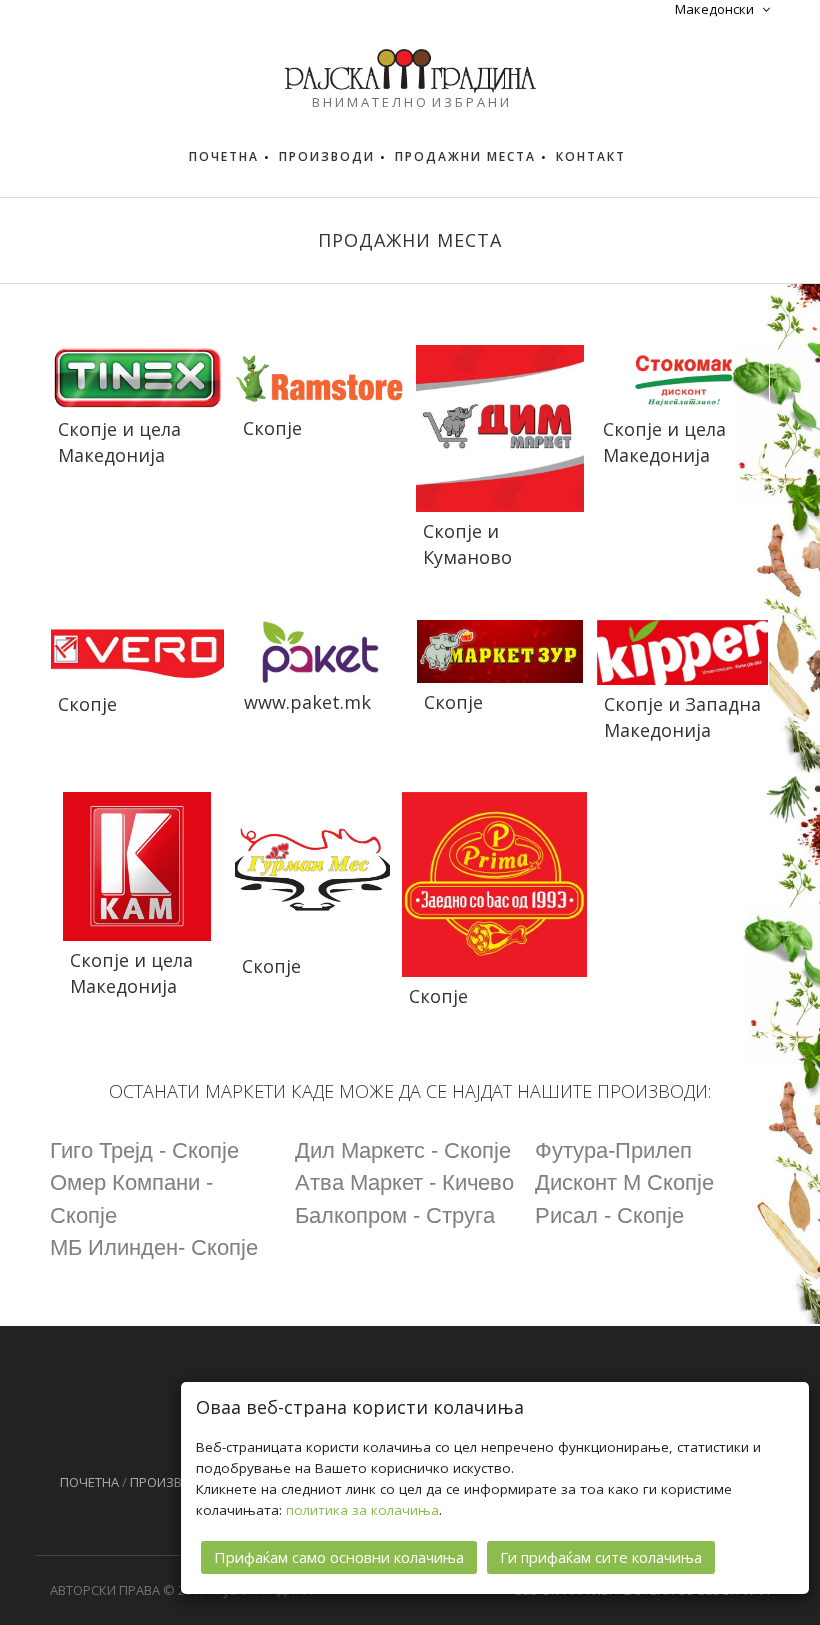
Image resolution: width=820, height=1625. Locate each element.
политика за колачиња (362, 1510)
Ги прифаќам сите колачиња (601, 1557)
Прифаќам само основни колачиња (339, 1557)
